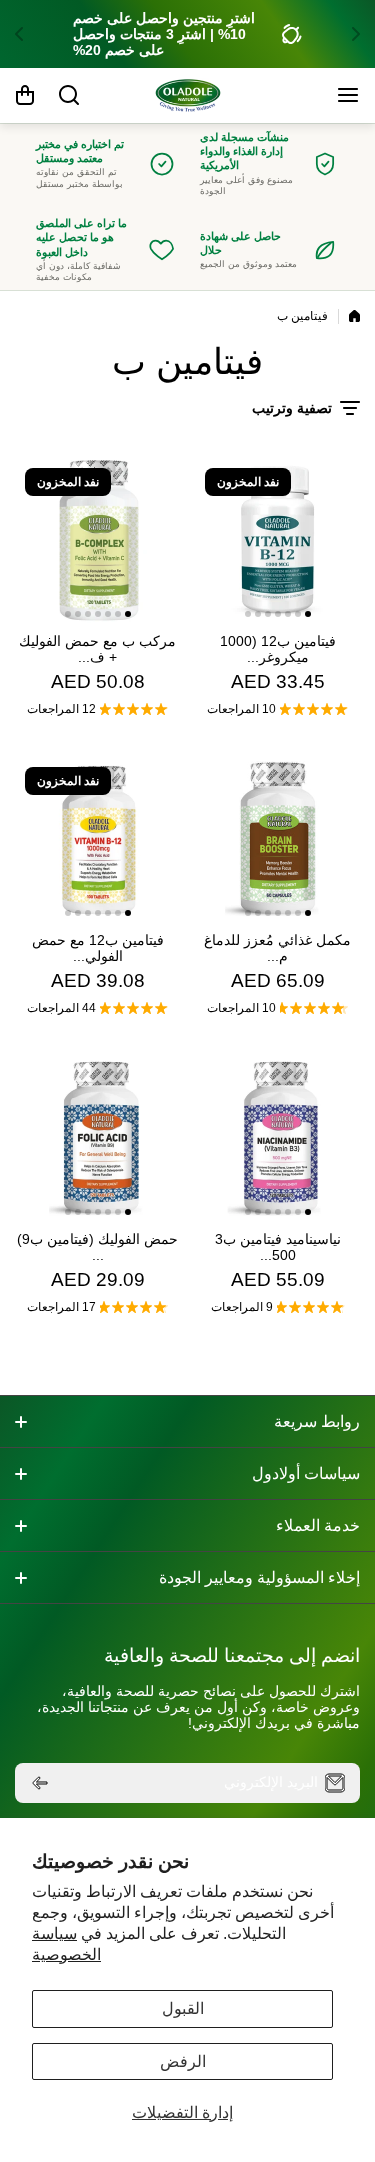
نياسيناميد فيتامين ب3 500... (278, 1247)
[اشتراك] (40, 1783)
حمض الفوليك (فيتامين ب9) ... (97, 1247)
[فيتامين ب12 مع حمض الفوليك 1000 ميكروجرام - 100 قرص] (97, 839)
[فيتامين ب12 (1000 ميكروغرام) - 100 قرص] (277, 540)
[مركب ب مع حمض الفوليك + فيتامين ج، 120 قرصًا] (97, 540)
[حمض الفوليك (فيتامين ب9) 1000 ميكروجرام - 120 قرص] (97, 1138)
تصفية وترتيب (292, 408)
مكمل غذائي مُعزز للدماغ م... (277, 948)
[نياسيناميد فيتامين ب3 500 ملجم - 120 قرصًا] (277, 1138)
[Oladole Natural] (188, 95)
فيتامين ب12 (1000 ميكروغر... (278, 649)
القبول (183, 2008)
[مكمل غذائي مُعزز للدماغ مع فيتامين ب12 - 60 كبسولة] (277, 839)
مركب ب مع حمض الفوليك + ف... (97, 649)
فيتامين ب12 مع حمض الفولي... (98, 948)
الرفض (183, 2061)
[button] (350, 34)
